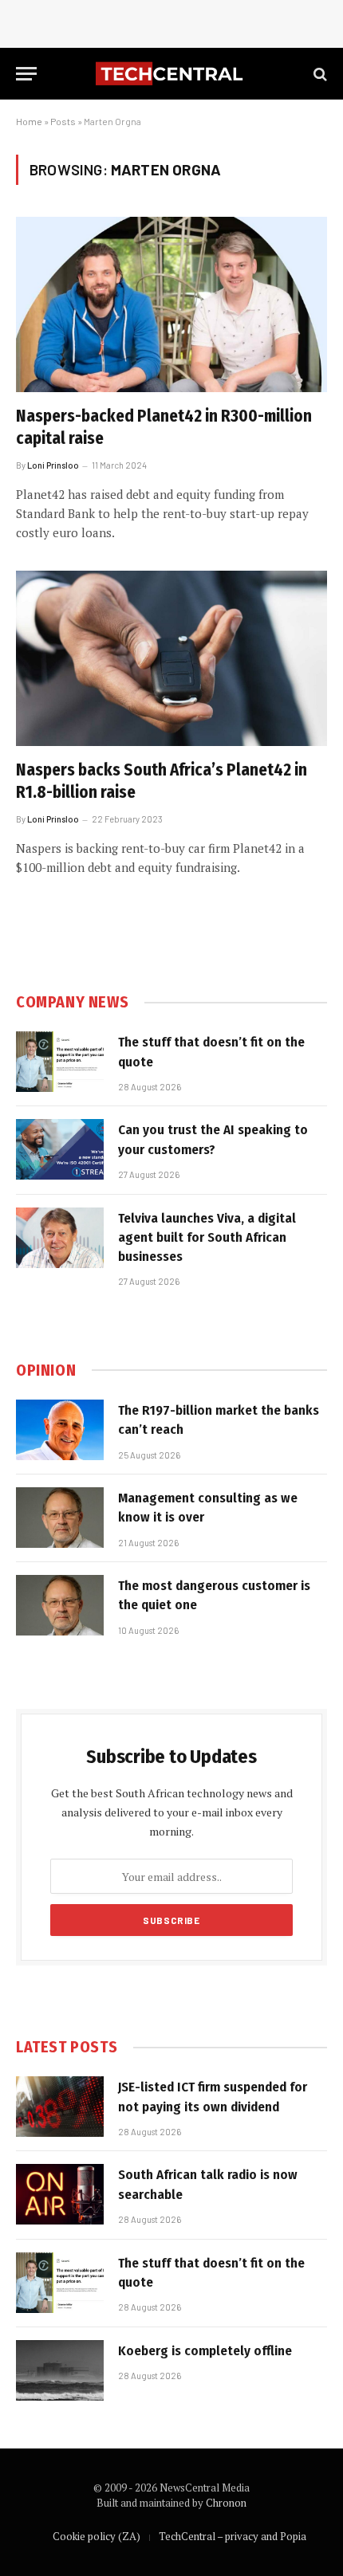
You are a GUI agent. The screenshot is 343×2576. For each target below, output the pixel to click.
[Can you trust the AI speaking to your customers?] (60, 1149)
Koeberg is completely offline (205, 2351)
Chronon (226, 2503)
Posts (63, 121)
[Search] (319, 74)
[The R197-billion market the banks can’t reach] (60, 1430)
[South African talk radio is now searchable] (60, 2194)
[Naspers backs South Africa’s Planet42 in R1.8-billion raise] (171, 658)
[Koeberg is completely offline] (60, 2370)
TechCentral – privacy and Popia (233, 2536)
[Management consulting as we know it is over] (60, 1518)
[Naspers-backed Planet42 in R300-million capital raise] (171, 304)
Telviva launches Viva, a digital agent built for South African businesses (207, 1238)
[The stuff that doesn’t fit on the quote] (60, 1062)
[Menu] (26, 74)
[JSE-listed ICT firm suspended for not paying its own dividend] (60, 2107)
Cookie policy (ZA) (97, 2536)
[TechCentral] (171, 74)
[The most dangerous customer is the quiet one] (60, 1605)
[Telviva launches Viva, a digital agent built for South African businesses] (60, 1238)
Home (29, 121)
